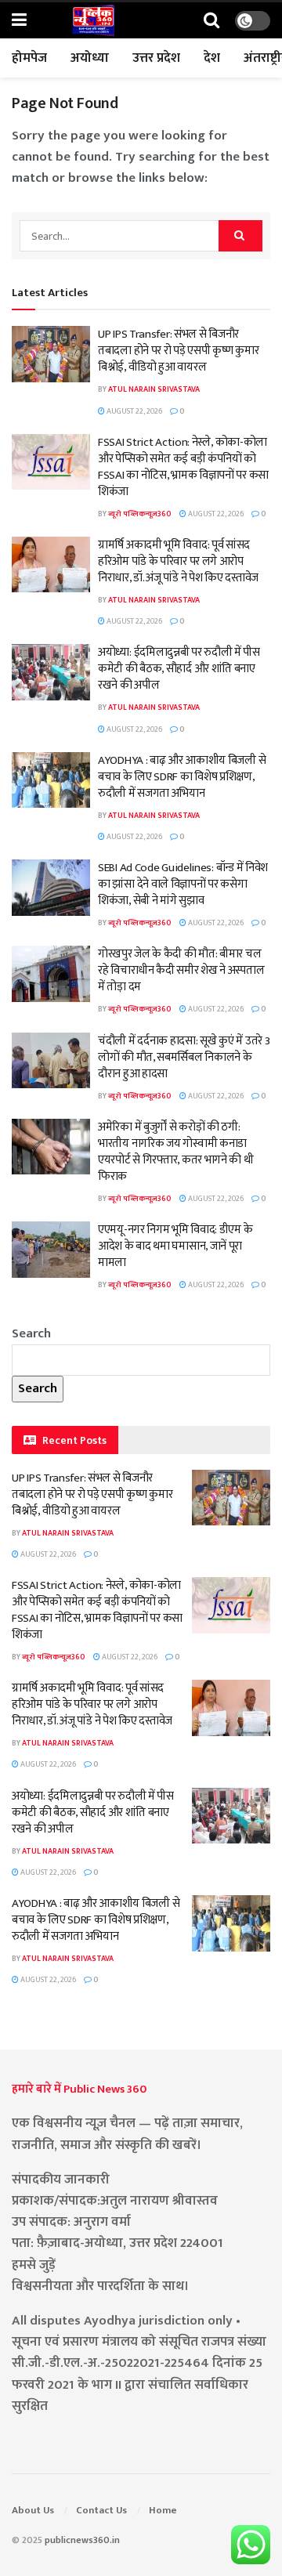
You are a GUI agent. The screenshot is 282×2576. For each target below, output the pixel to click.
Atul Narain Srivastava (154, 389)
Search (31, 1333)
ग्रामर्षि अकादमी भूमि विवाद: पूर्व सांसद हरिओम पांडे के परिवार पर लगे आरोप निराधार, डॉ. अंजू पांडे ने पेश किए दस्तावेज (178, 561)
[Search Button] (211, 21)
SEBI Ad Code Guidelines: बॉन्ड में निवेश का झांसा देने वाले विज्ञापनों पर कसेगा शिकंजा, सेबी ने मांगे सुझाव (183, 884)
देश (212, 58)
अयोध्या (90, 58)
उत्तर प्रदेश (156, 58)
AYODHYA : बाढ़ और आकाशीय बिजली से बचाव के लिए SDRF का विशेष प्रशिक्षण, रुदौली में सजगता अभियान (182, 777)
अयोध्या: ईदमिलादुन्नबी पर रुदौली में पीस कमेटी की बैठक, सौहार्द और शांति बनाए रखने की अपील (179, 669)
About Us (33, 2510)
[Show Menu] (19, 21)
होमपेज (29, 58)
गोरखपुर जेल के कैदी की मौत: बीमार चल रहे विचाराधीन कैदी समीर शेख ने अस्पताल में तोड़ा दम (181, 970)
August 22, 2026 (134, 411)
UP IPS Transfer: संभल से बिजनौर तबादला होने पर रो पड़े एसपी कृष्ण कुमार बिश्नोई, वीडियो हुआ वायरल (178, 351)
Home (163, 2510)
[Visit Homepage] (93, 20)
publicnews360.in (82, 2540)
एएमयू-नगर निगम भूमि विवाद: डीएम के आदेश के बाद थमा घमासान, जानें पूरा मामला (175, 1246)
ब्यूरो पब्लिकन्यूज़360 (140, 514)
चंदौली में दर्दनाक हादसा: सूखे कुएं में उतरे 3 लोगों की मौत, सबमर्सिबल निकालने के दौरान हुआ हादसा (184, 1057)
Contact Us (101, 2510)
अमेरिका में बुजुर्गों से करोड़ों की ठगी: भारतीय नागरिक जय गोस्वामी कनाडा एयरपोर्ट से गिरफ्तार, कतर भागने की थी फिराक (176, 1152)
